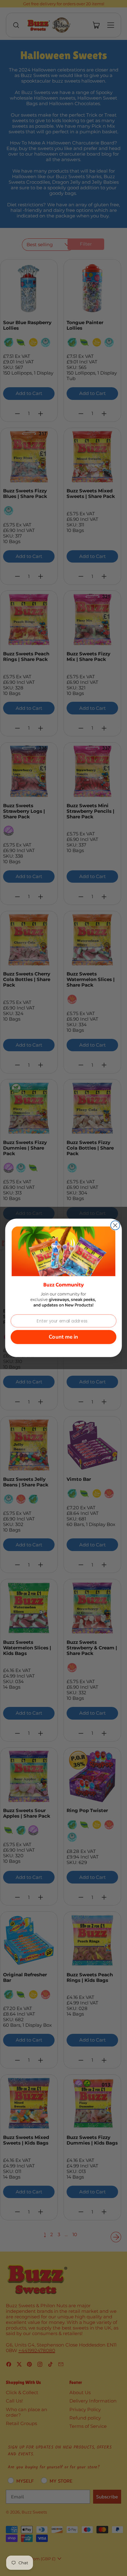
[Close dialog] (115, 1225)
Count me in (63, 1337)
